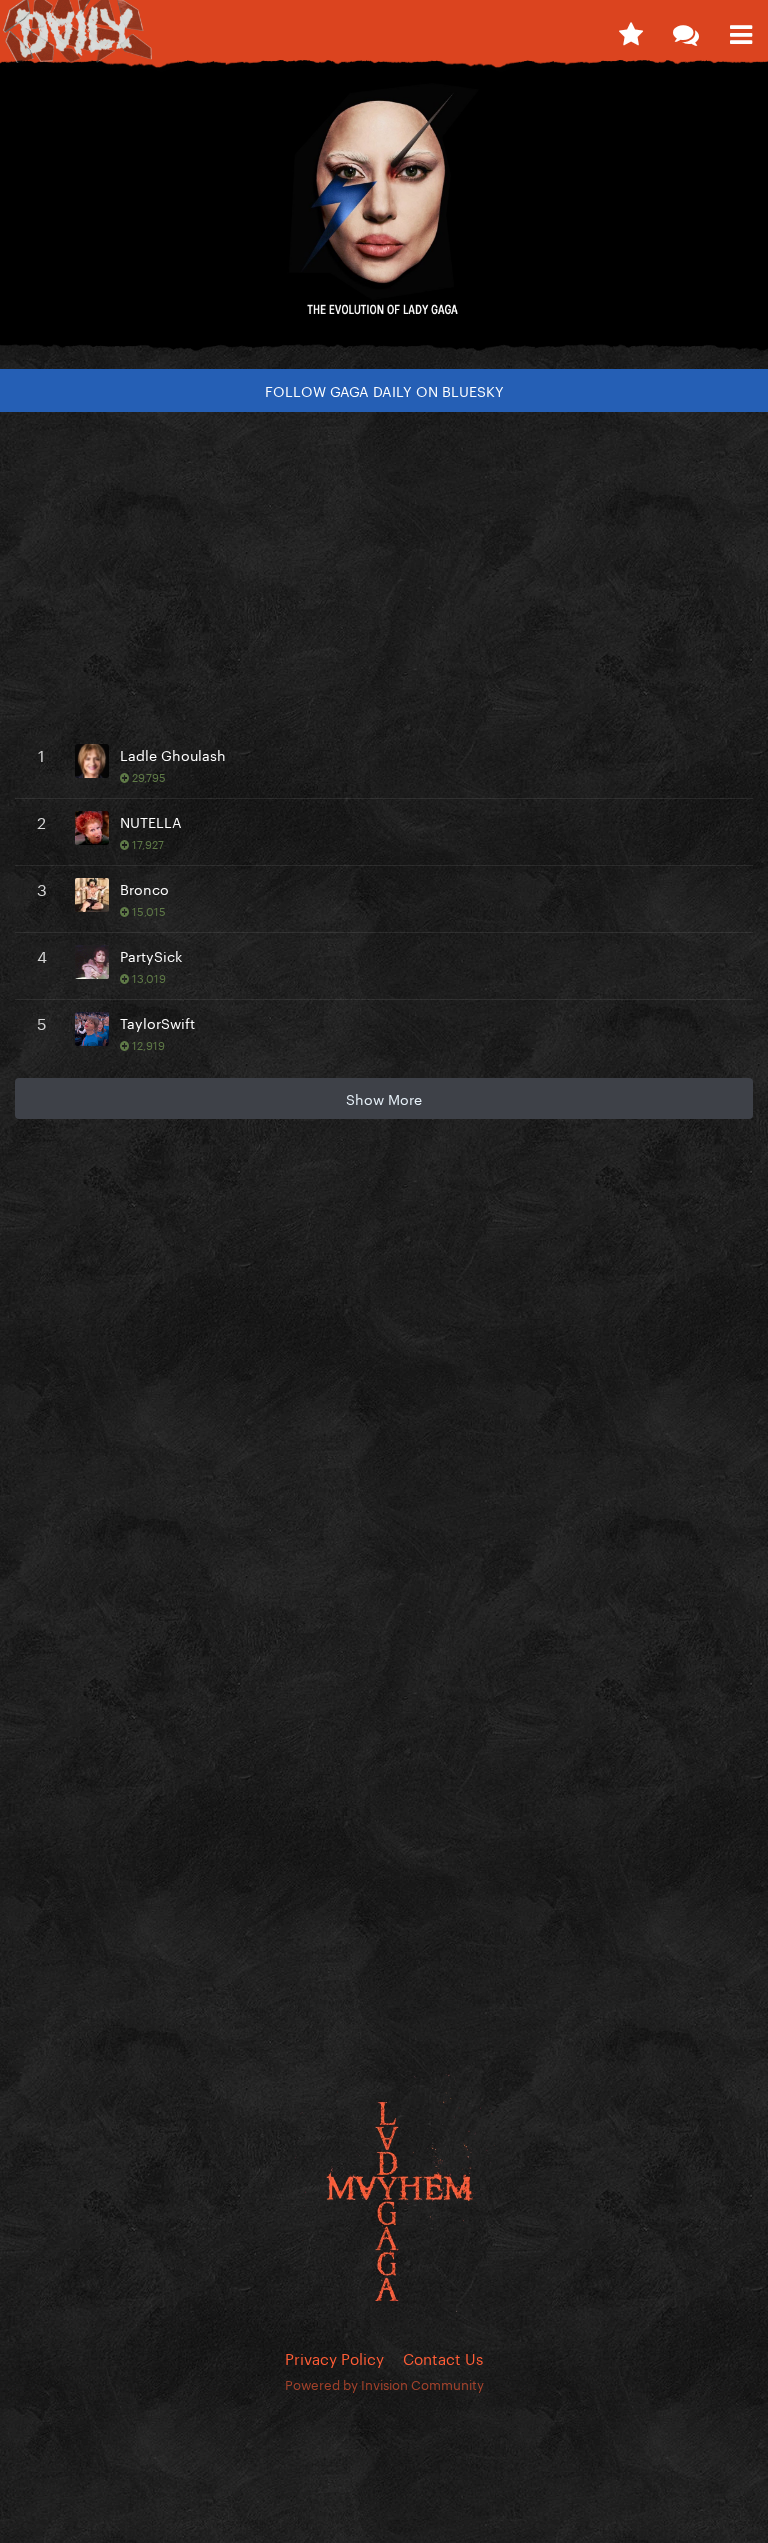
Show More (384, 1098)
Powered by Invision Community (384, 2383)
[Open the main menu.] (740, 30)
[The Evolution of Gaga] (384, 214)
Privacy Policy (334, 2357)
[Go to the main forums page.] (685, 30)
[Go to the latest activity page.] (630, 30)
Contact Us (443, 2357)
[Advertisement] (384, 567)
